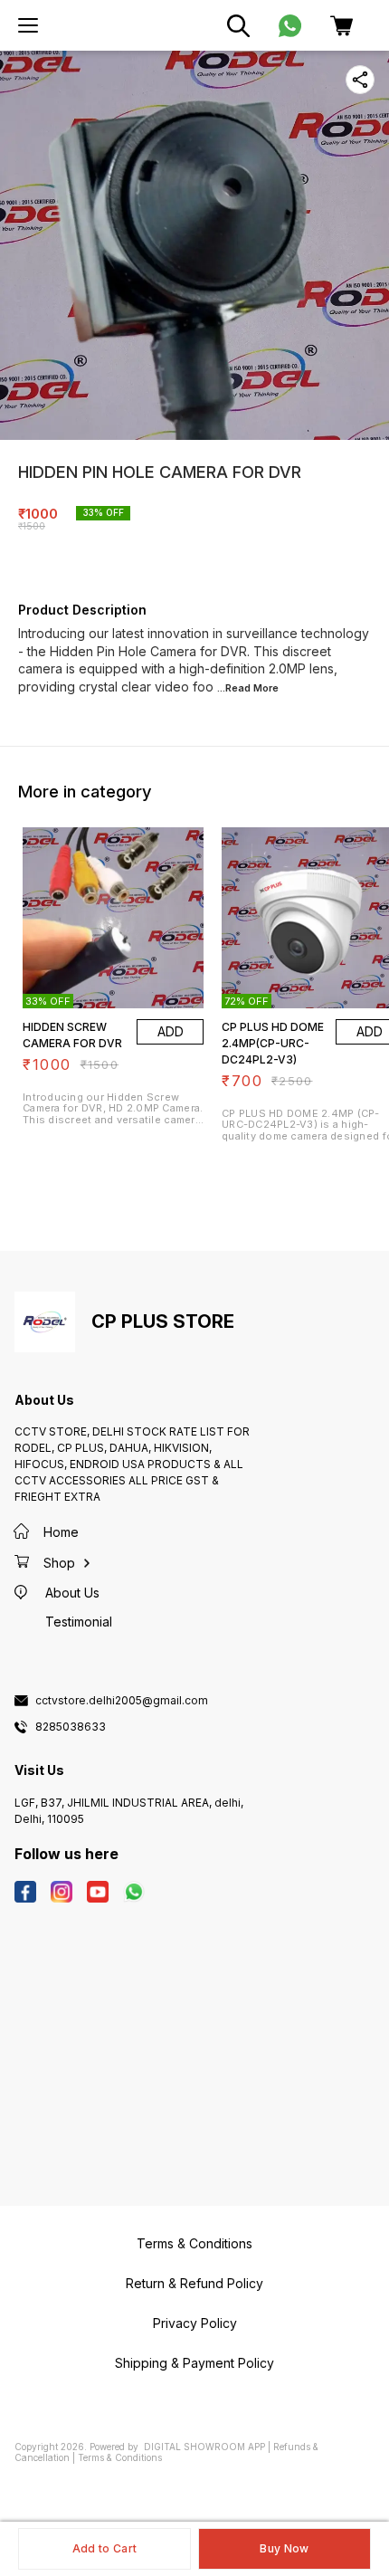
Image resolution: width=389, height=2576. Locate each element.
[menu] (28, 25)
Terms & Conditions (120, 2457)
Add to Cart (104, 2548)
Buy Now (284, 2548)
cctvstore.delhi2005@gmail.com (122, 1701)
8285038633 (71, 1727)
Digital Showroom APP (204, 2447)
